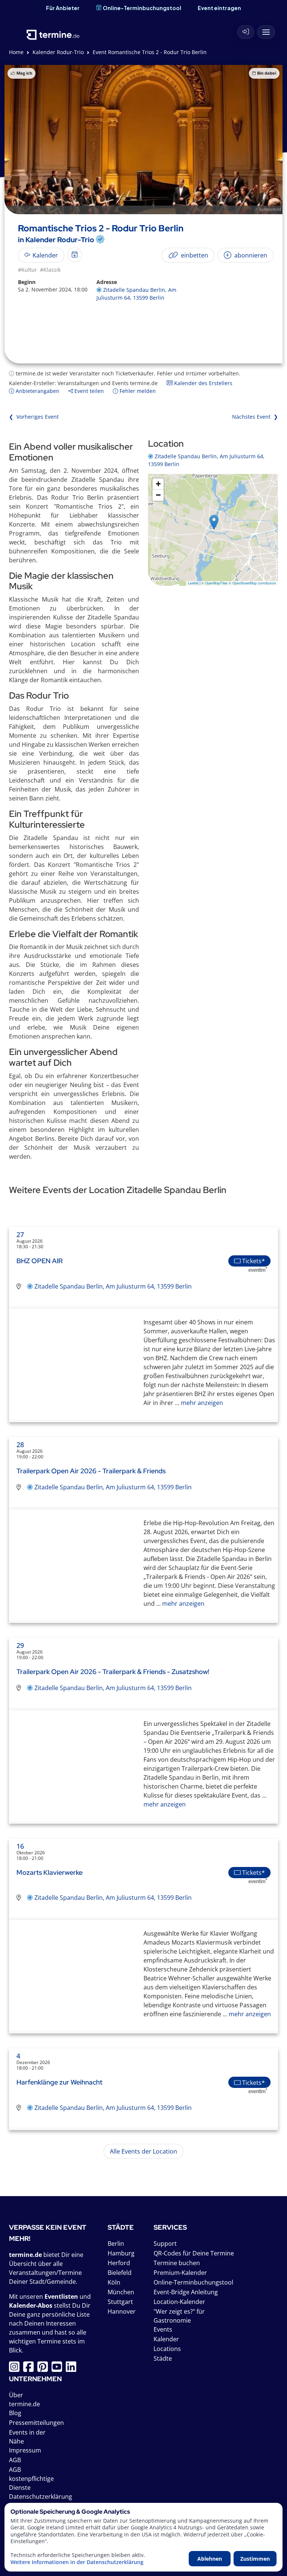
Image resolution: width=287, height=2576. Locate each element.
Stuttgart (120, 2302)
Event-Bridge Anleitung (186, 2292)
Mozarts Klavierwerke (50, 1872)
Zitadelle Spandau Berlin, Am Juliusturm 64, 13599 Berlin (113, 1286)
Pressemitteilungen (36, 2423)
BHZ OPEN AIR (40, 1261)
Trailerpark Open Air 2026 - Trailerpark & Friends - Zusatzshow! (113, 1672)
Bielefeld (120, 2273)
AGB (15, 2460)
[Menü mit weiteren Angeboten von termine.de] (266, 32)
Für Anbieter (63, 8)
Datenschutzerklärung (41, 2497)
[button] (214, 522)
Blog (15, 2413)
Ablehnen (210, 2559)
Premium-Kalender (180, 2273)
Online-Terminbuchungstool (142, 8)
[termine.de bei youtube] (59, 2369)
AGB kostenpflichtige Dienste (31, 2479)
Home (16, 52)
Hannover (122, 2311)
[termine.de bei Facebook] (30, 2369)
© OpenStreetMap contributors (252, 583)
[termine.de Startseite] (53, 30)
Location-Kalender (179, 2302)
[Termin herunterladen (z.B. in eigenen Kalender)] (75, 255)
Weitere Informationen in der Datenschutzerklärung (77, 2562)
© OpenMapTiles (215, 583)
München (121, 2292)
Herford (119, 2263)
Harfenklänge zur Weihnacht (59, 2082)
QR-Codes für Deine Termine (194, 2253)
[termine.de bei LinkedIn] (73, 2369)
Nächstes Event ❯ (255, 417)
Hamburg (121, 2253)
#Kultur (27, 270)
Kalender (166, 2339)
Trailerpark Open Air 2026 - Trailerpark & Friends (91, 1471)
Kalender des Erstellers (203, 383)
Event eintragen (219, 8)
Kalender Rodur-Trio (58, 52)
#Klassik (50, 270)
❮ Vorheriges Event (34, 417)
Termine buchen (177, 2263)
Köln (114, 2282)
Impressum (25, 2450)
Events (163, 2329)
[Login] (246, 32)
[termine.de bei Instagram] (16, 2369)
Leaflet (193, 583)
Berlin (116, 2244)
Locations (167, 2349)
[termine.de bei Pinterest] (44, 2369)
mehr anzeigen (201, 1403)
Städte (163, 2358)
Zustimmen (255, 2559)
